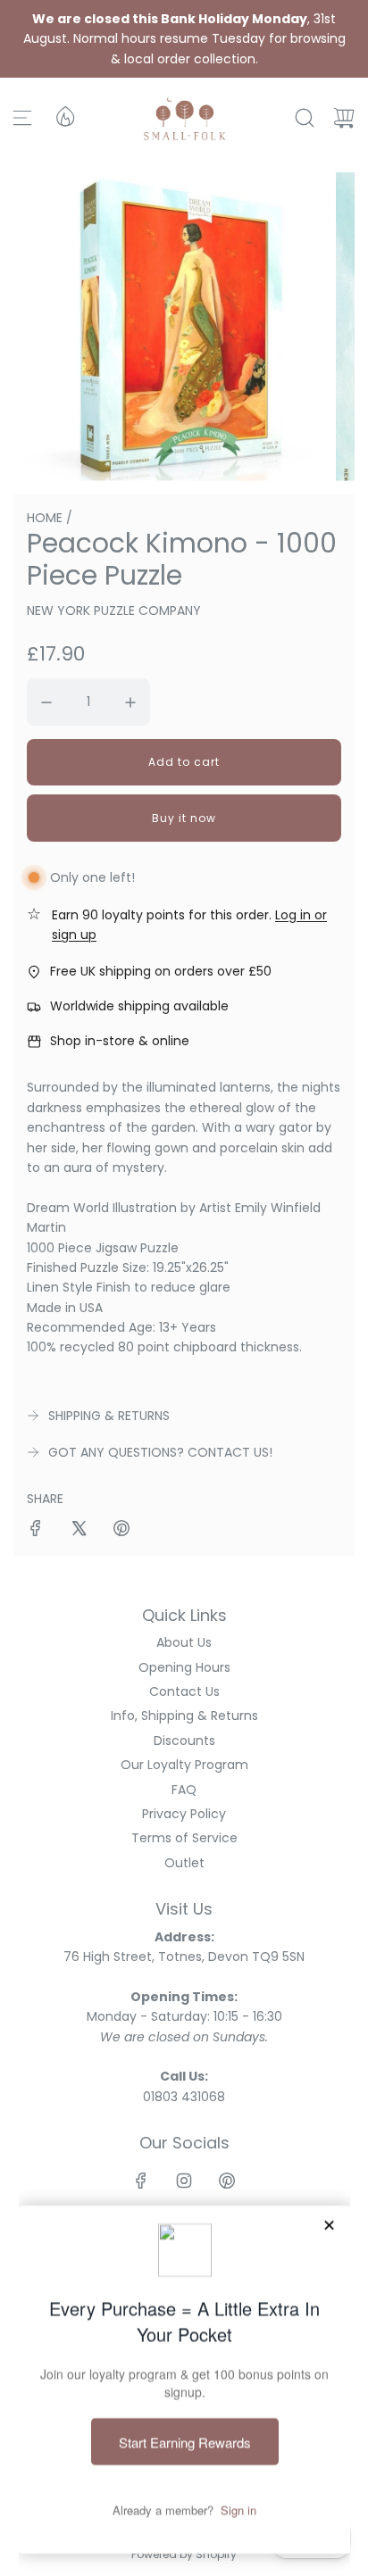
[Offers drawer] (64, 115)
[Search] (305, 118)
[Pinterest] (227, 2181)
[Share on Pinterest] (121, 1531)
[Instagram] (184, 2181)
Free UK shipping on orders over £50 (161, 971)
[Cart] (344, 118)
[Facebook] (141, 2181)
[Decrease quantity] (46, 702)
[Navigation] (22, 118)
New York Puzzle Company (114, 611)
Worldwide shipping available (139, 1006)
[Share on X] (79, 1531)
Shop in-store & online (120, 1041)
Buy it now (184, 818)
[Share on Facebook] (36, 1531)
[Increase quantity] (130, 702)
